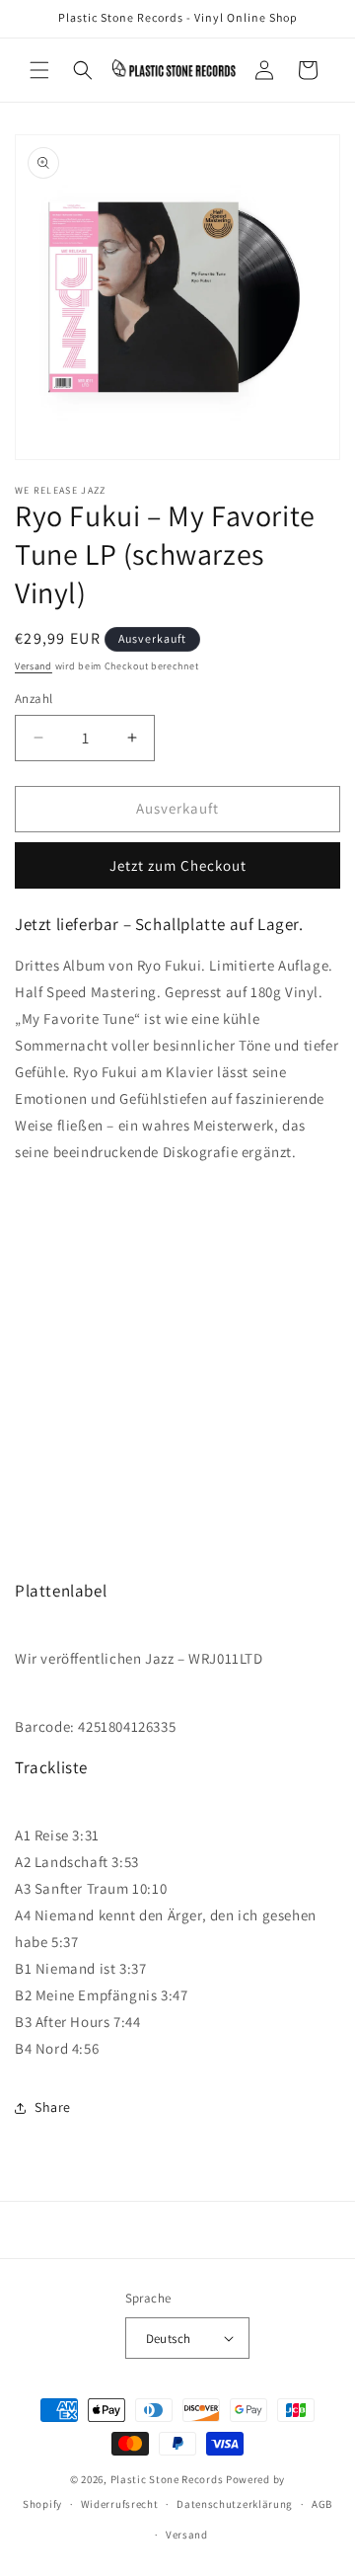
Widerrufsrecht (120, 2504)
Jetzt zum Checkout (178, 865)
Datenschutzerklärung (235, 2504)
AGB (322, 2504)
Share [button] (53, 2107)
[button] (39, 70)
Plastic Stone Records (167, 2479)
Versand (34, 666)
